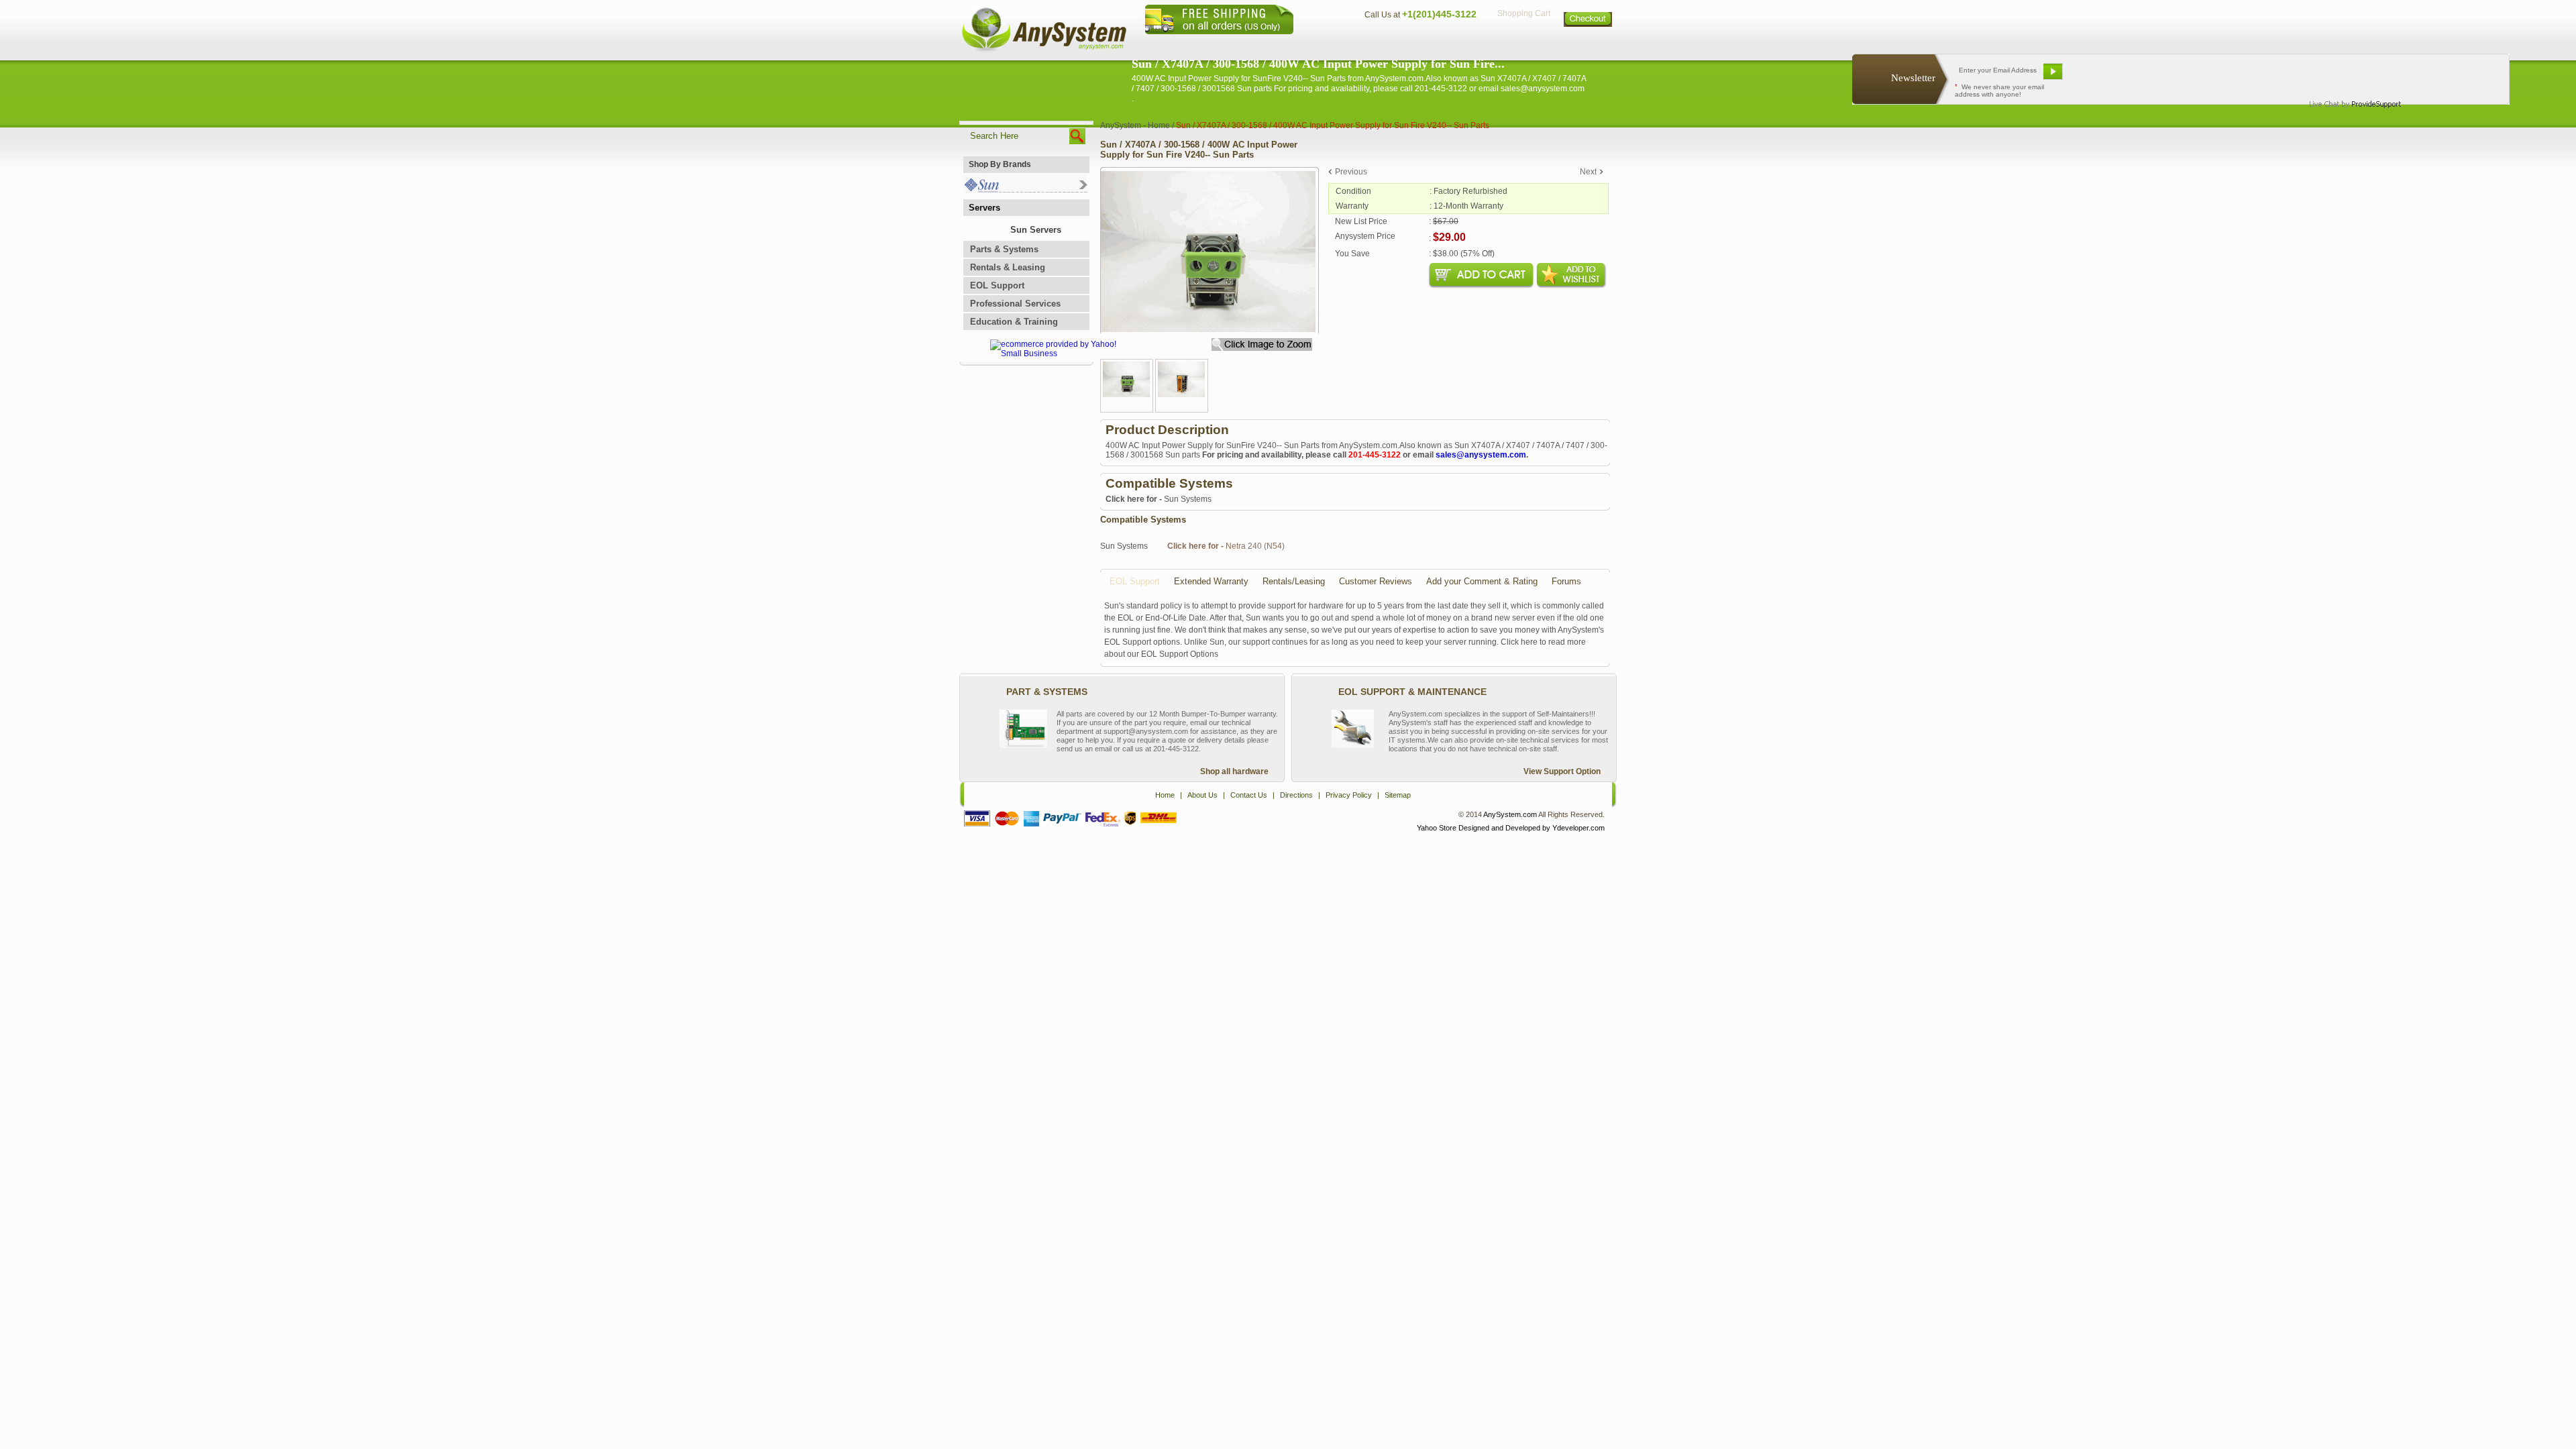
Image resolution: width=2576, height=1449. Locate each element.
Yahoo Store (1437, 828)
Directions (1452, 44)
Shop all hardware (1234, 771)
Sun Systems (1159, 499)
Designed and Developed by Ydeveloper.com (1532, 828)
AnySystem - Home (1135, 125)
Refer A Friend (2173, 76)
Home (1270, 44)
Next (1588, 172)
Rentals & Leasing (1008, 267)
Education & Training (1014, 322)
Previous (1351, 172)
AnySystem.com (1510, 814)
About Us (1325, 44)
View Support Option (1562, 771)
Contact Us (1387, 44)
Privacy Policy (1523, 44)
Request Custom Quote (2443, 76)
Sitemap (1589, 44)
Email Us (2101, 76)
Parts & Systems (1004, 249)
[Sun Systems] (1025, 190)
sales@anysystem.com (1481, 455)
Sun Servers (1036, 230)
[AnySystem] (1044, 50)
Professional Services (1015, 304)
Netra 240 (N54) (1226, 546)
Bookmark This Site (2261, 76)
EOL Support (997, 285)
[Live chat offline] (2349, 76)
